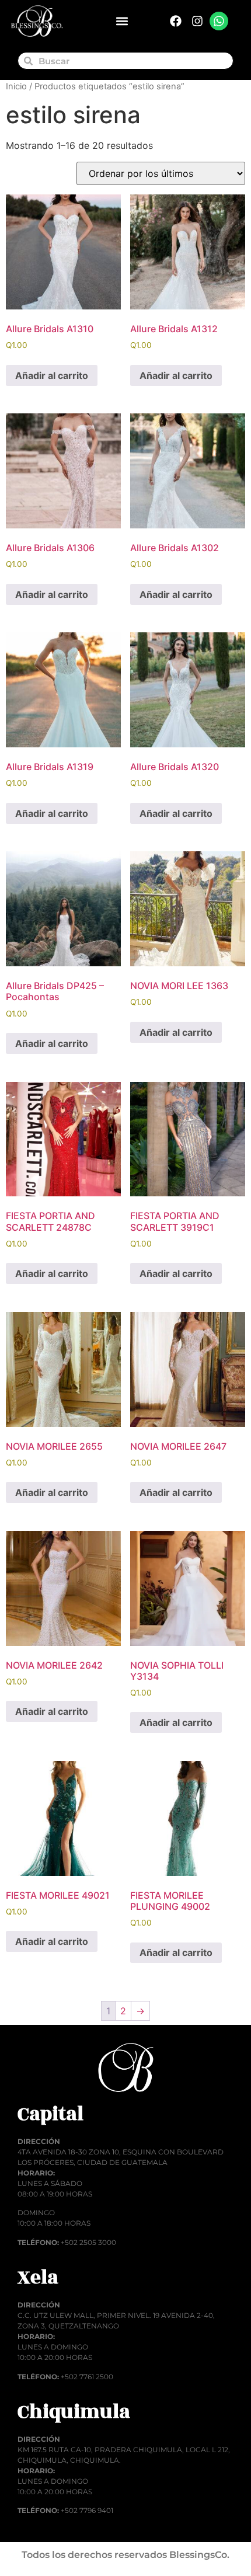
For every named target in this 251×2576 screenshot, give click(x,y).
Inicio (16, 86)
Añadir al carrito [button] (52, 375)
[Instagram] (197, 21)
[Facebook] (176, 21)
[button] (122, 21)
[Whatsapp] (219, 21)
